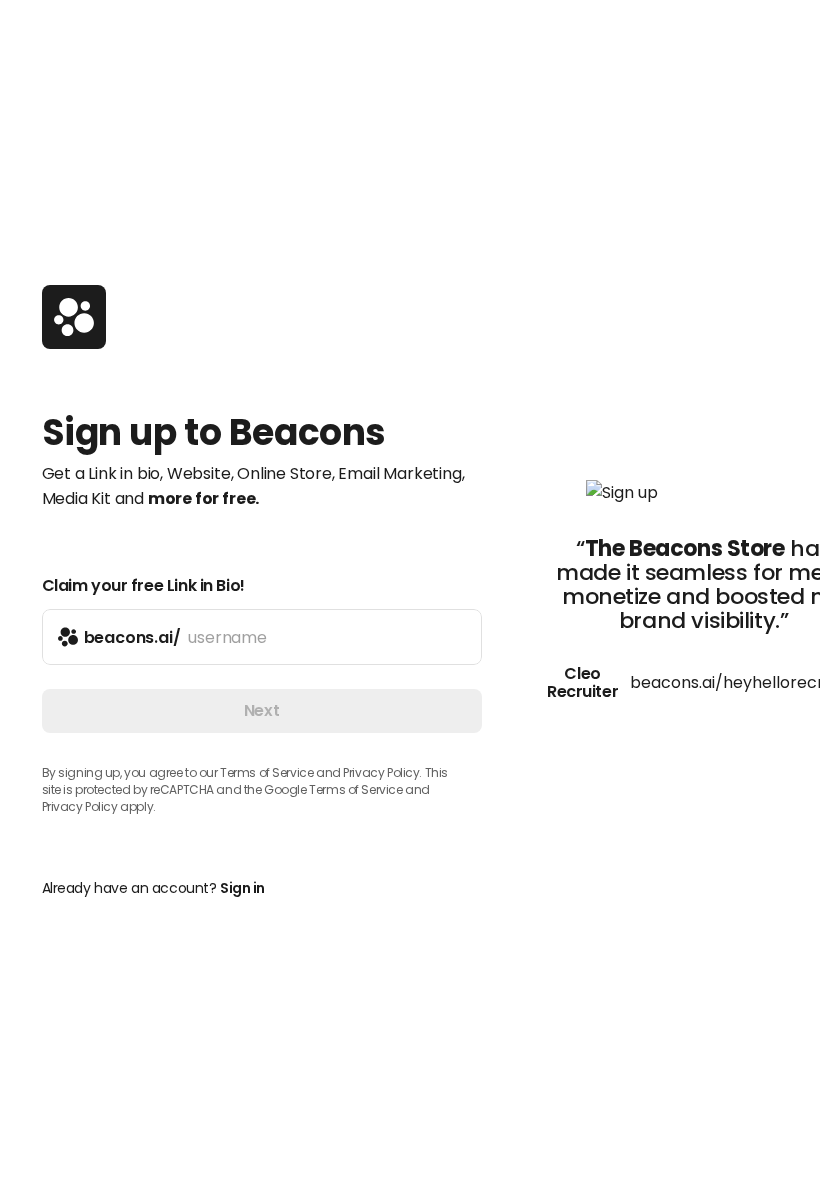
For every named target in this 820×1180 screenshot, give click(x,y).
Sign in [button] (242, 888)
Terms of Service (266, 772)
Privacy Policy (80, 806)
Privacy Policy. (382, 772)
